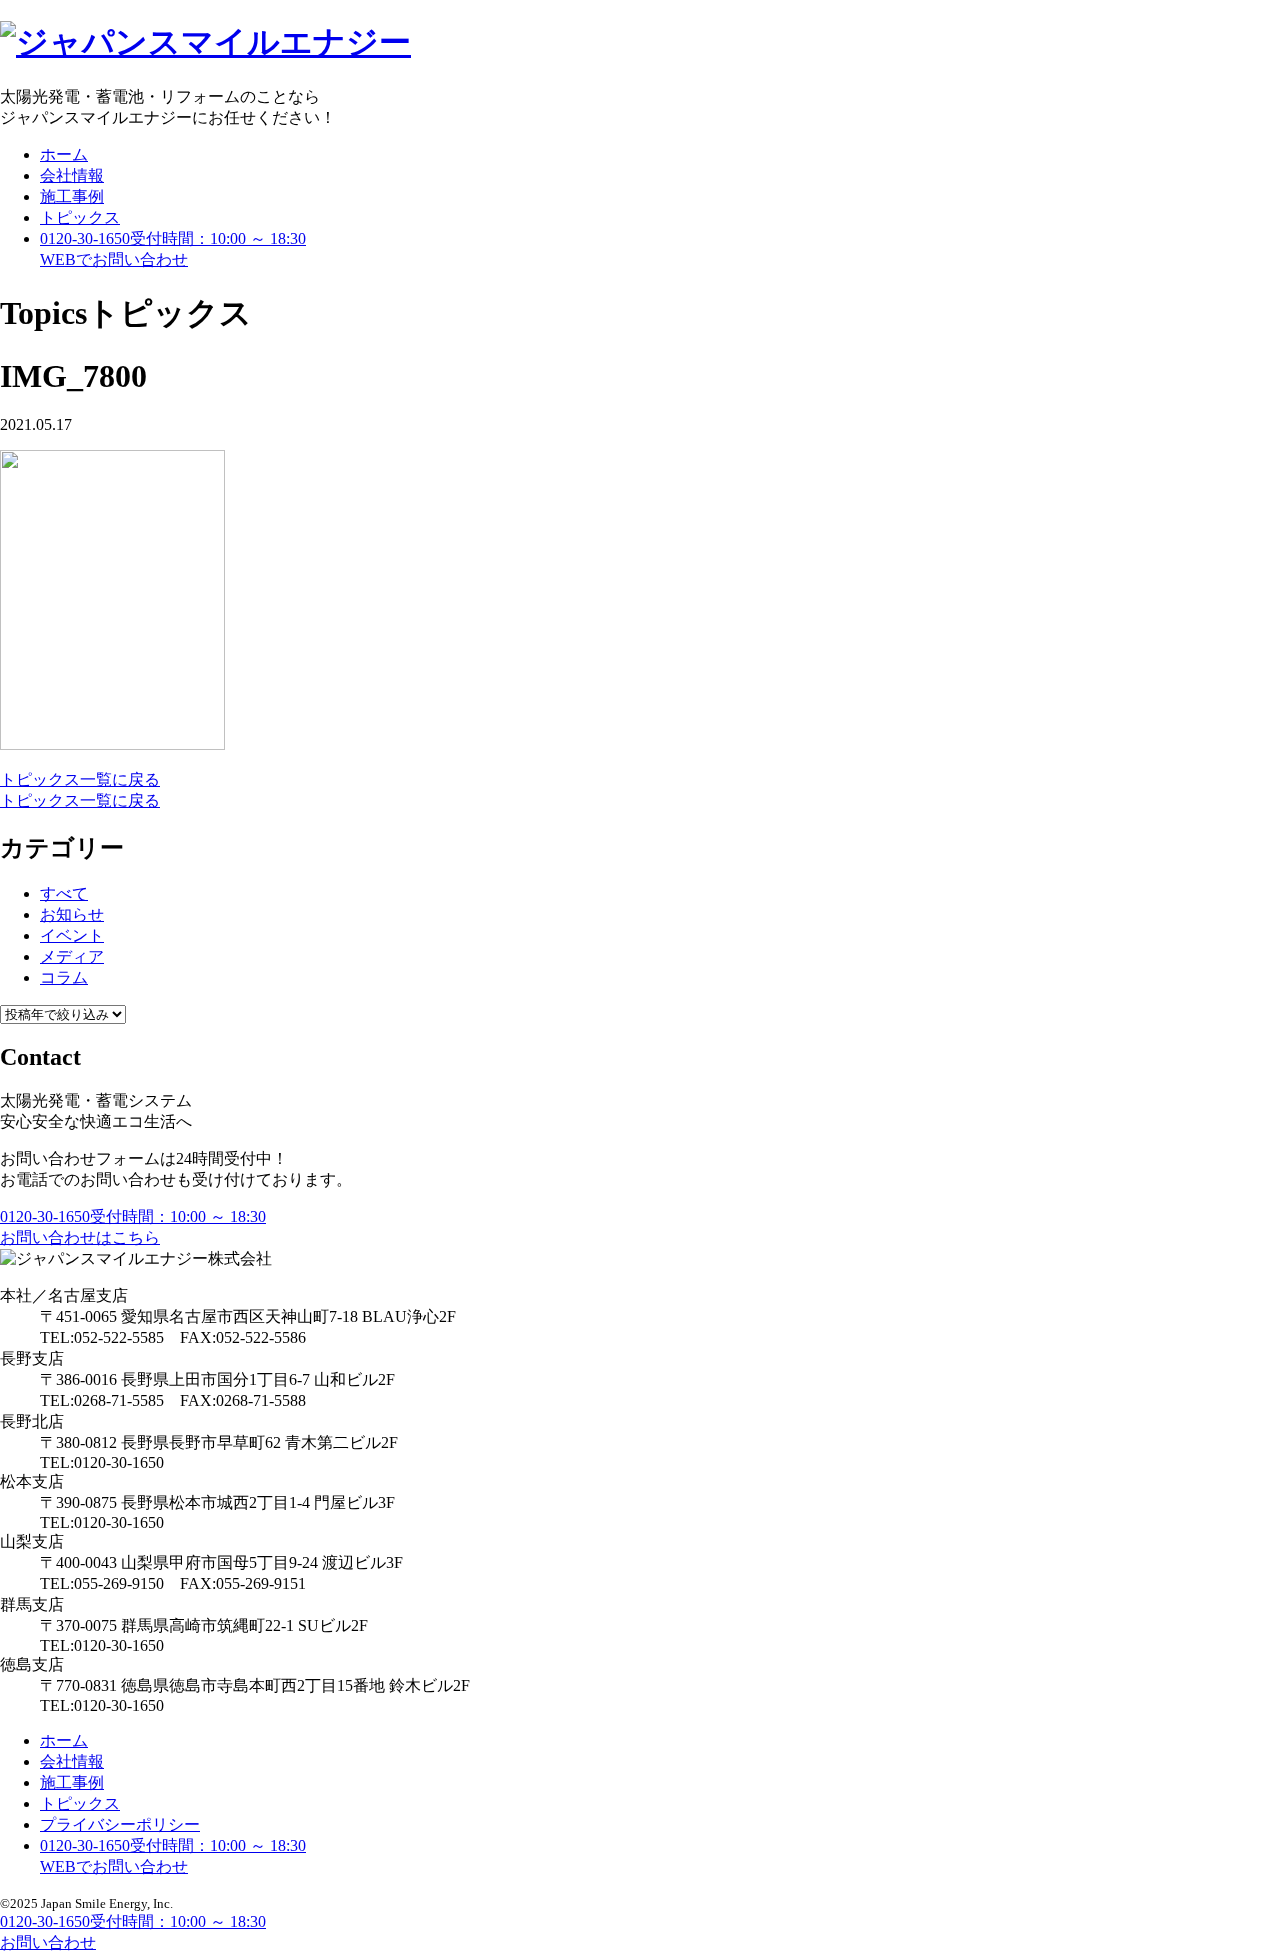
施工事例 (72, 196)
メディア (72, 956)
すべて (64, 893)
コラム (64, 977)
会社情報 (72, 175)
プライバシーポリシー (120, 1824)
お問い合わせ (114, 259)
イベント (72, 935)
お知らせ (72, 914)
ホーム (64, 154)
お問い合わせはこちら (80, 1237)
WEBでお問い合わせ (114, 1866)
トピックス (80, 217)
